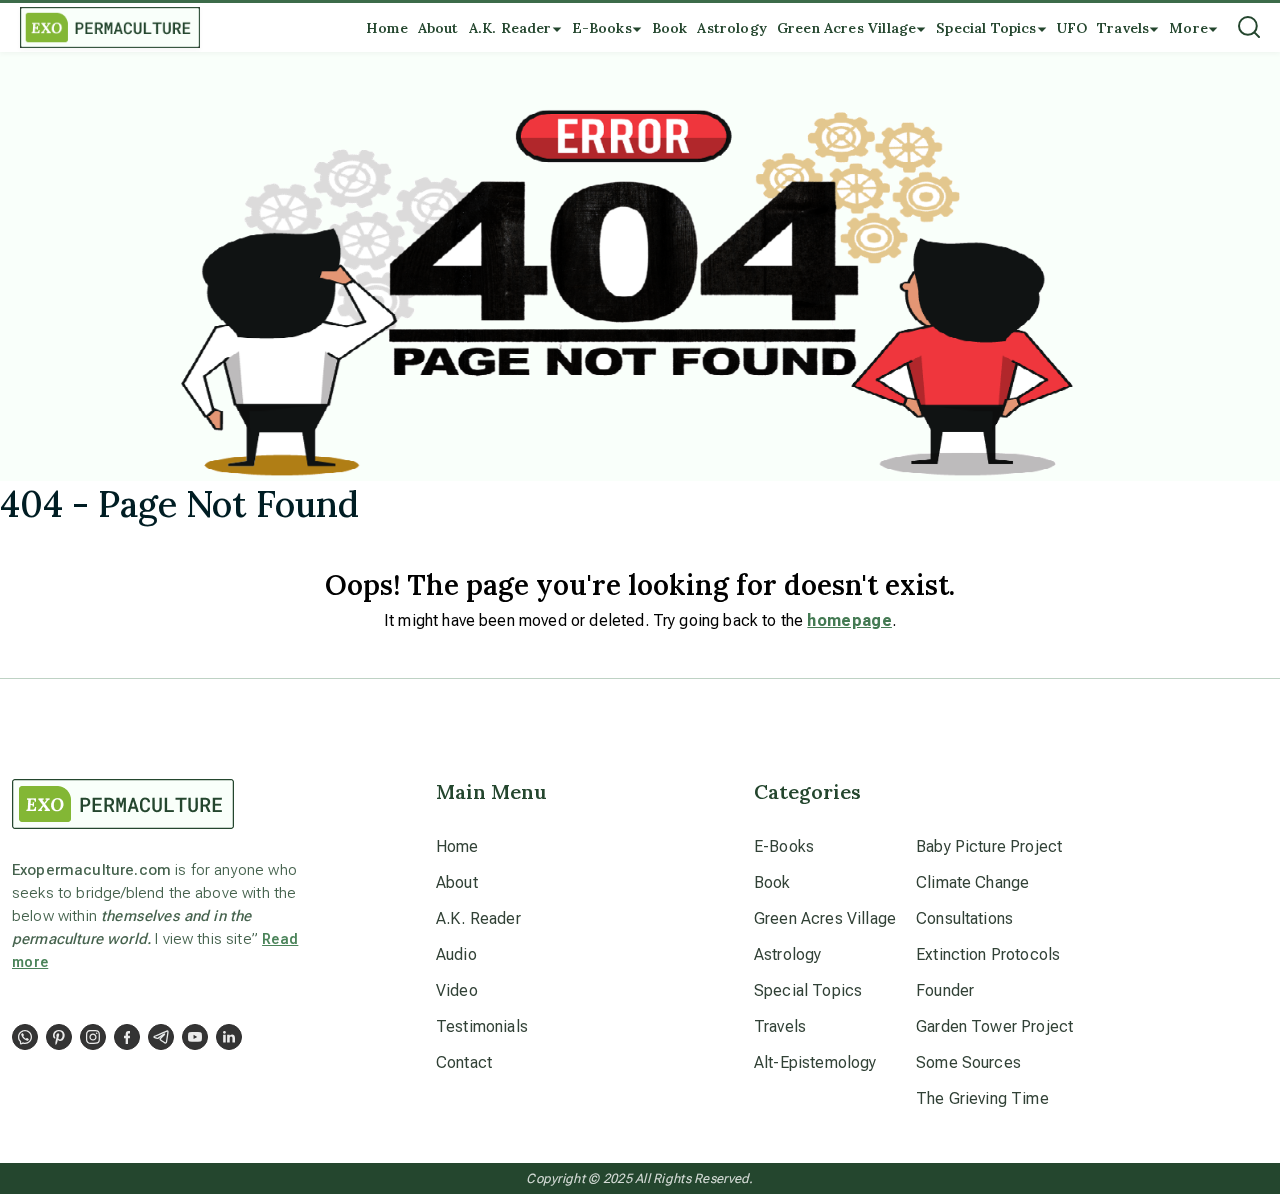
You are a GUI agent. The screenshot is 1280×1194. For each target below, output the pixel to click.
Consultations (964, 918)
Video (457, 990)
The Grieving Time (982, 1098)
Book (772, 882)
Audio (456, 954)
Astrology (787, 954)
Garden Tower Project (994, 1026)
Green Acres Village (825, 918)
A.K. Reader (478, 918)
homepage (849, 620)
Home (457, 846)
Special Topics (808, 990)
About (457, 882)
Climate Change (972, 882)
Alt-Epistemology (815, 1062)
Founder (945, 990)
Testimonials (482, 1026)
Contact (464, 1062)
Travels (780, 1026)
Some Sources (968, 1062)
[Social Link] (25, 1037)
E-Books (784, 846)
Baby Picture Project (989, 846)
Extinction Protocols (988, 954)
